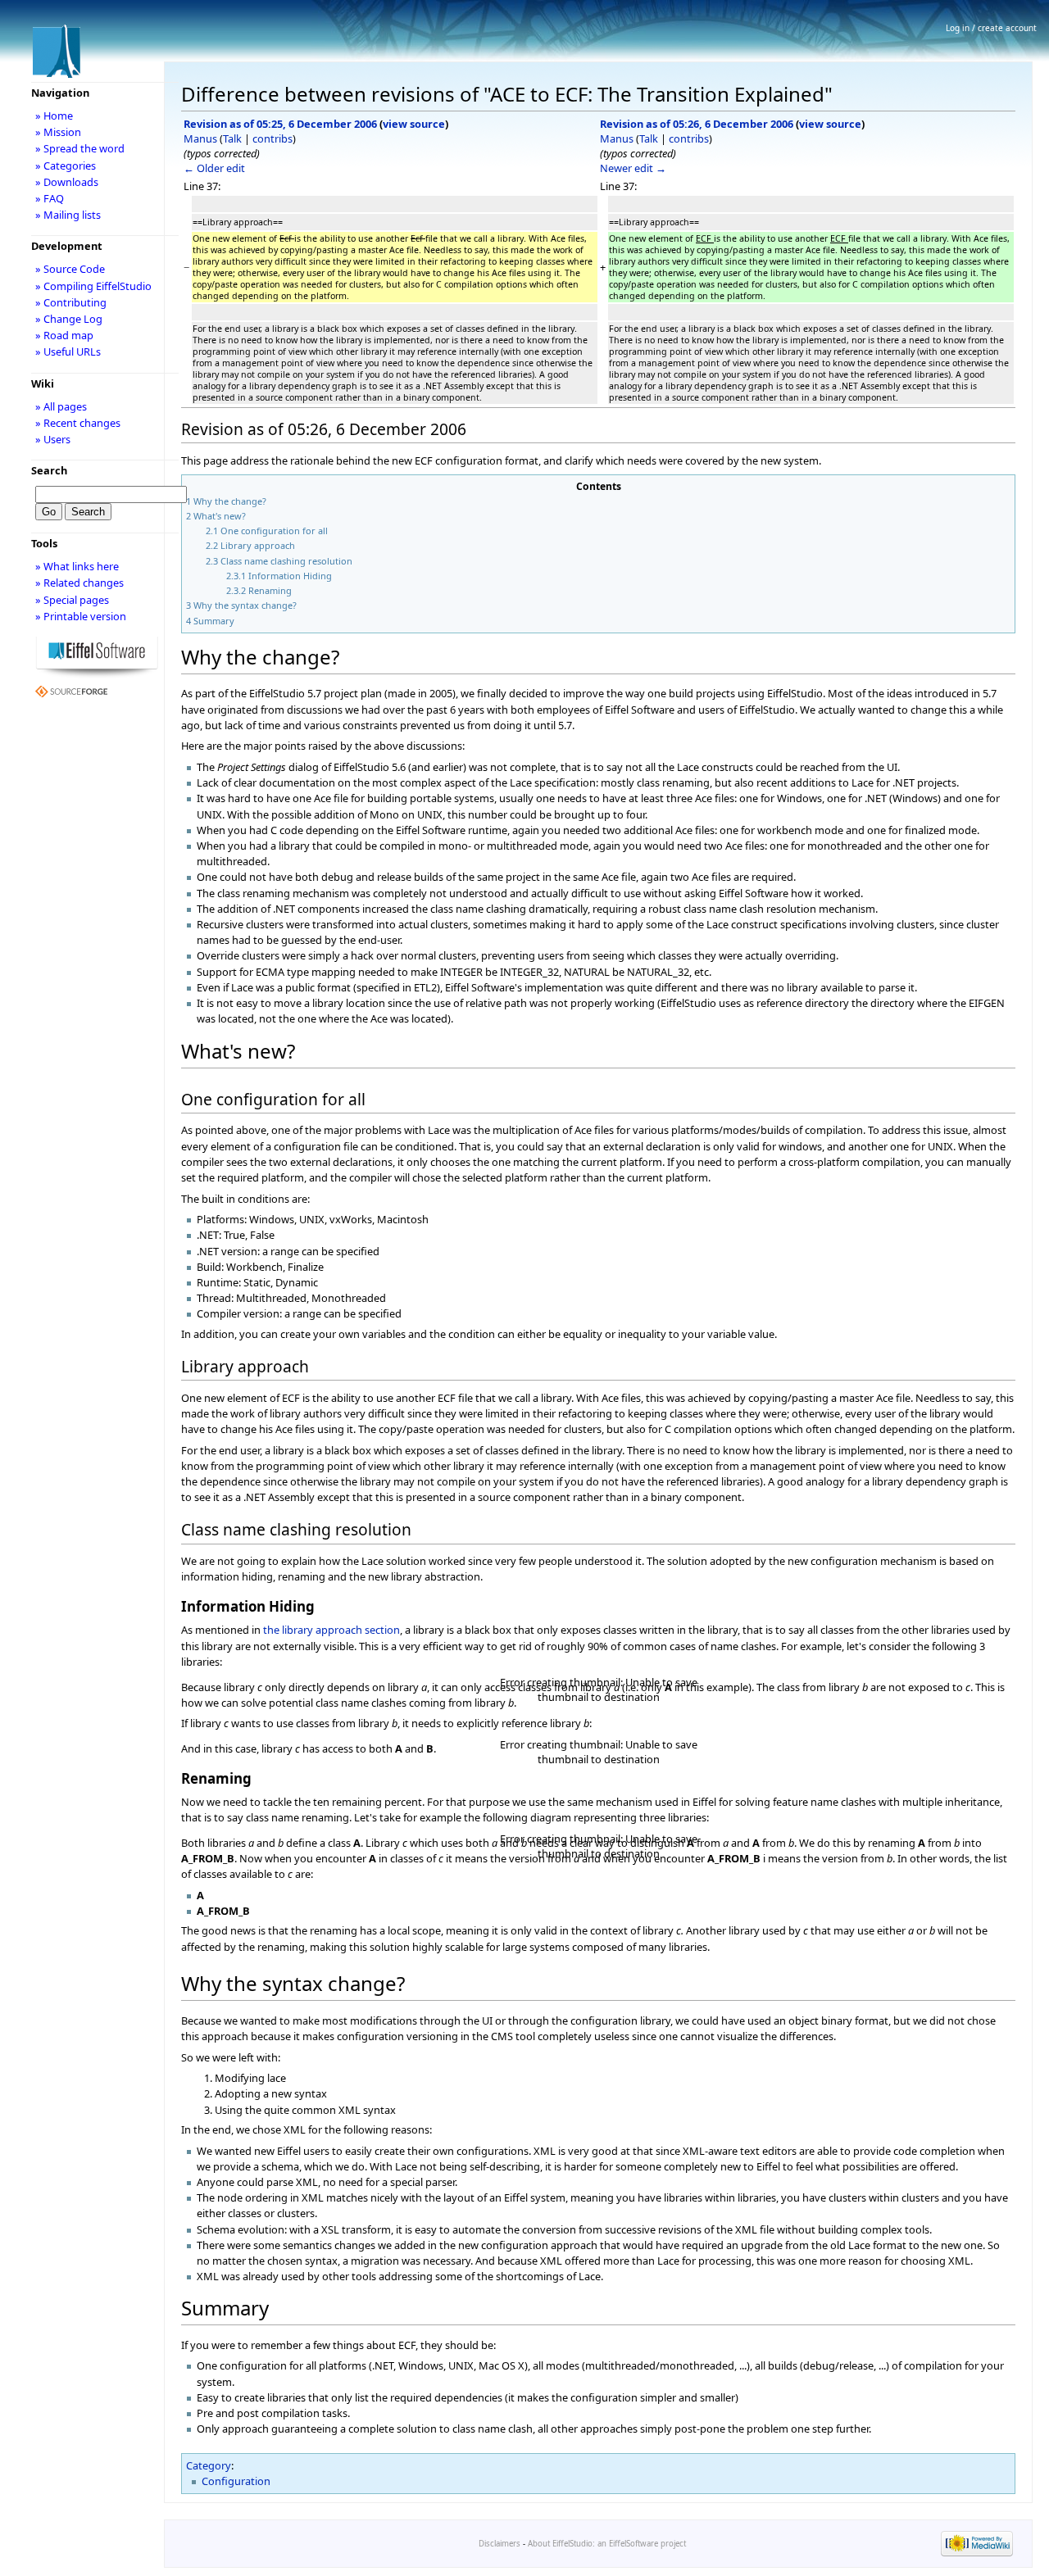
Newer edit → (633, 168)
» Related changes (79, 583)
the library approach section (332, 1630)
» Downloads (67, 182)
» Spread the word (80, 148)
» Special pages (72, 600)
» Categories (66, 166)
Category (209, 2465)
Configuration (236, 2481)
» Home (54, 116)
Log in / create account (991, 28)
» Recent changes (78, 423)
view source (414, 124)
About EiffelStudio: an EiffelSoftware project (607, 2544)
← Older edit (214, 168)
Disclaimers (500, 2544)
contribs (272, 138)
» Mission (58, 132)
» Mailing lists (68, 215)
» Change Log (69, 319)
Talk (232, 138)
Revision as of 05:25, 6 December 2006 (280, 124)
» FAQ (50, 198)
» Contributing (71, 302)
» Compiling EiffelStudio (93, 286)
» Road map (64, 335)
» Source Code (70, 269)
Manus (200, 138)
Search (49, 470)
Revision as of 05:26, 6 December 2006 (697, 124)
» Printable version (81, 616)
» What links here (77, 566)
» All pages (61, 406)
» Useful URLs (68, 351)
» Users (53, 439)
